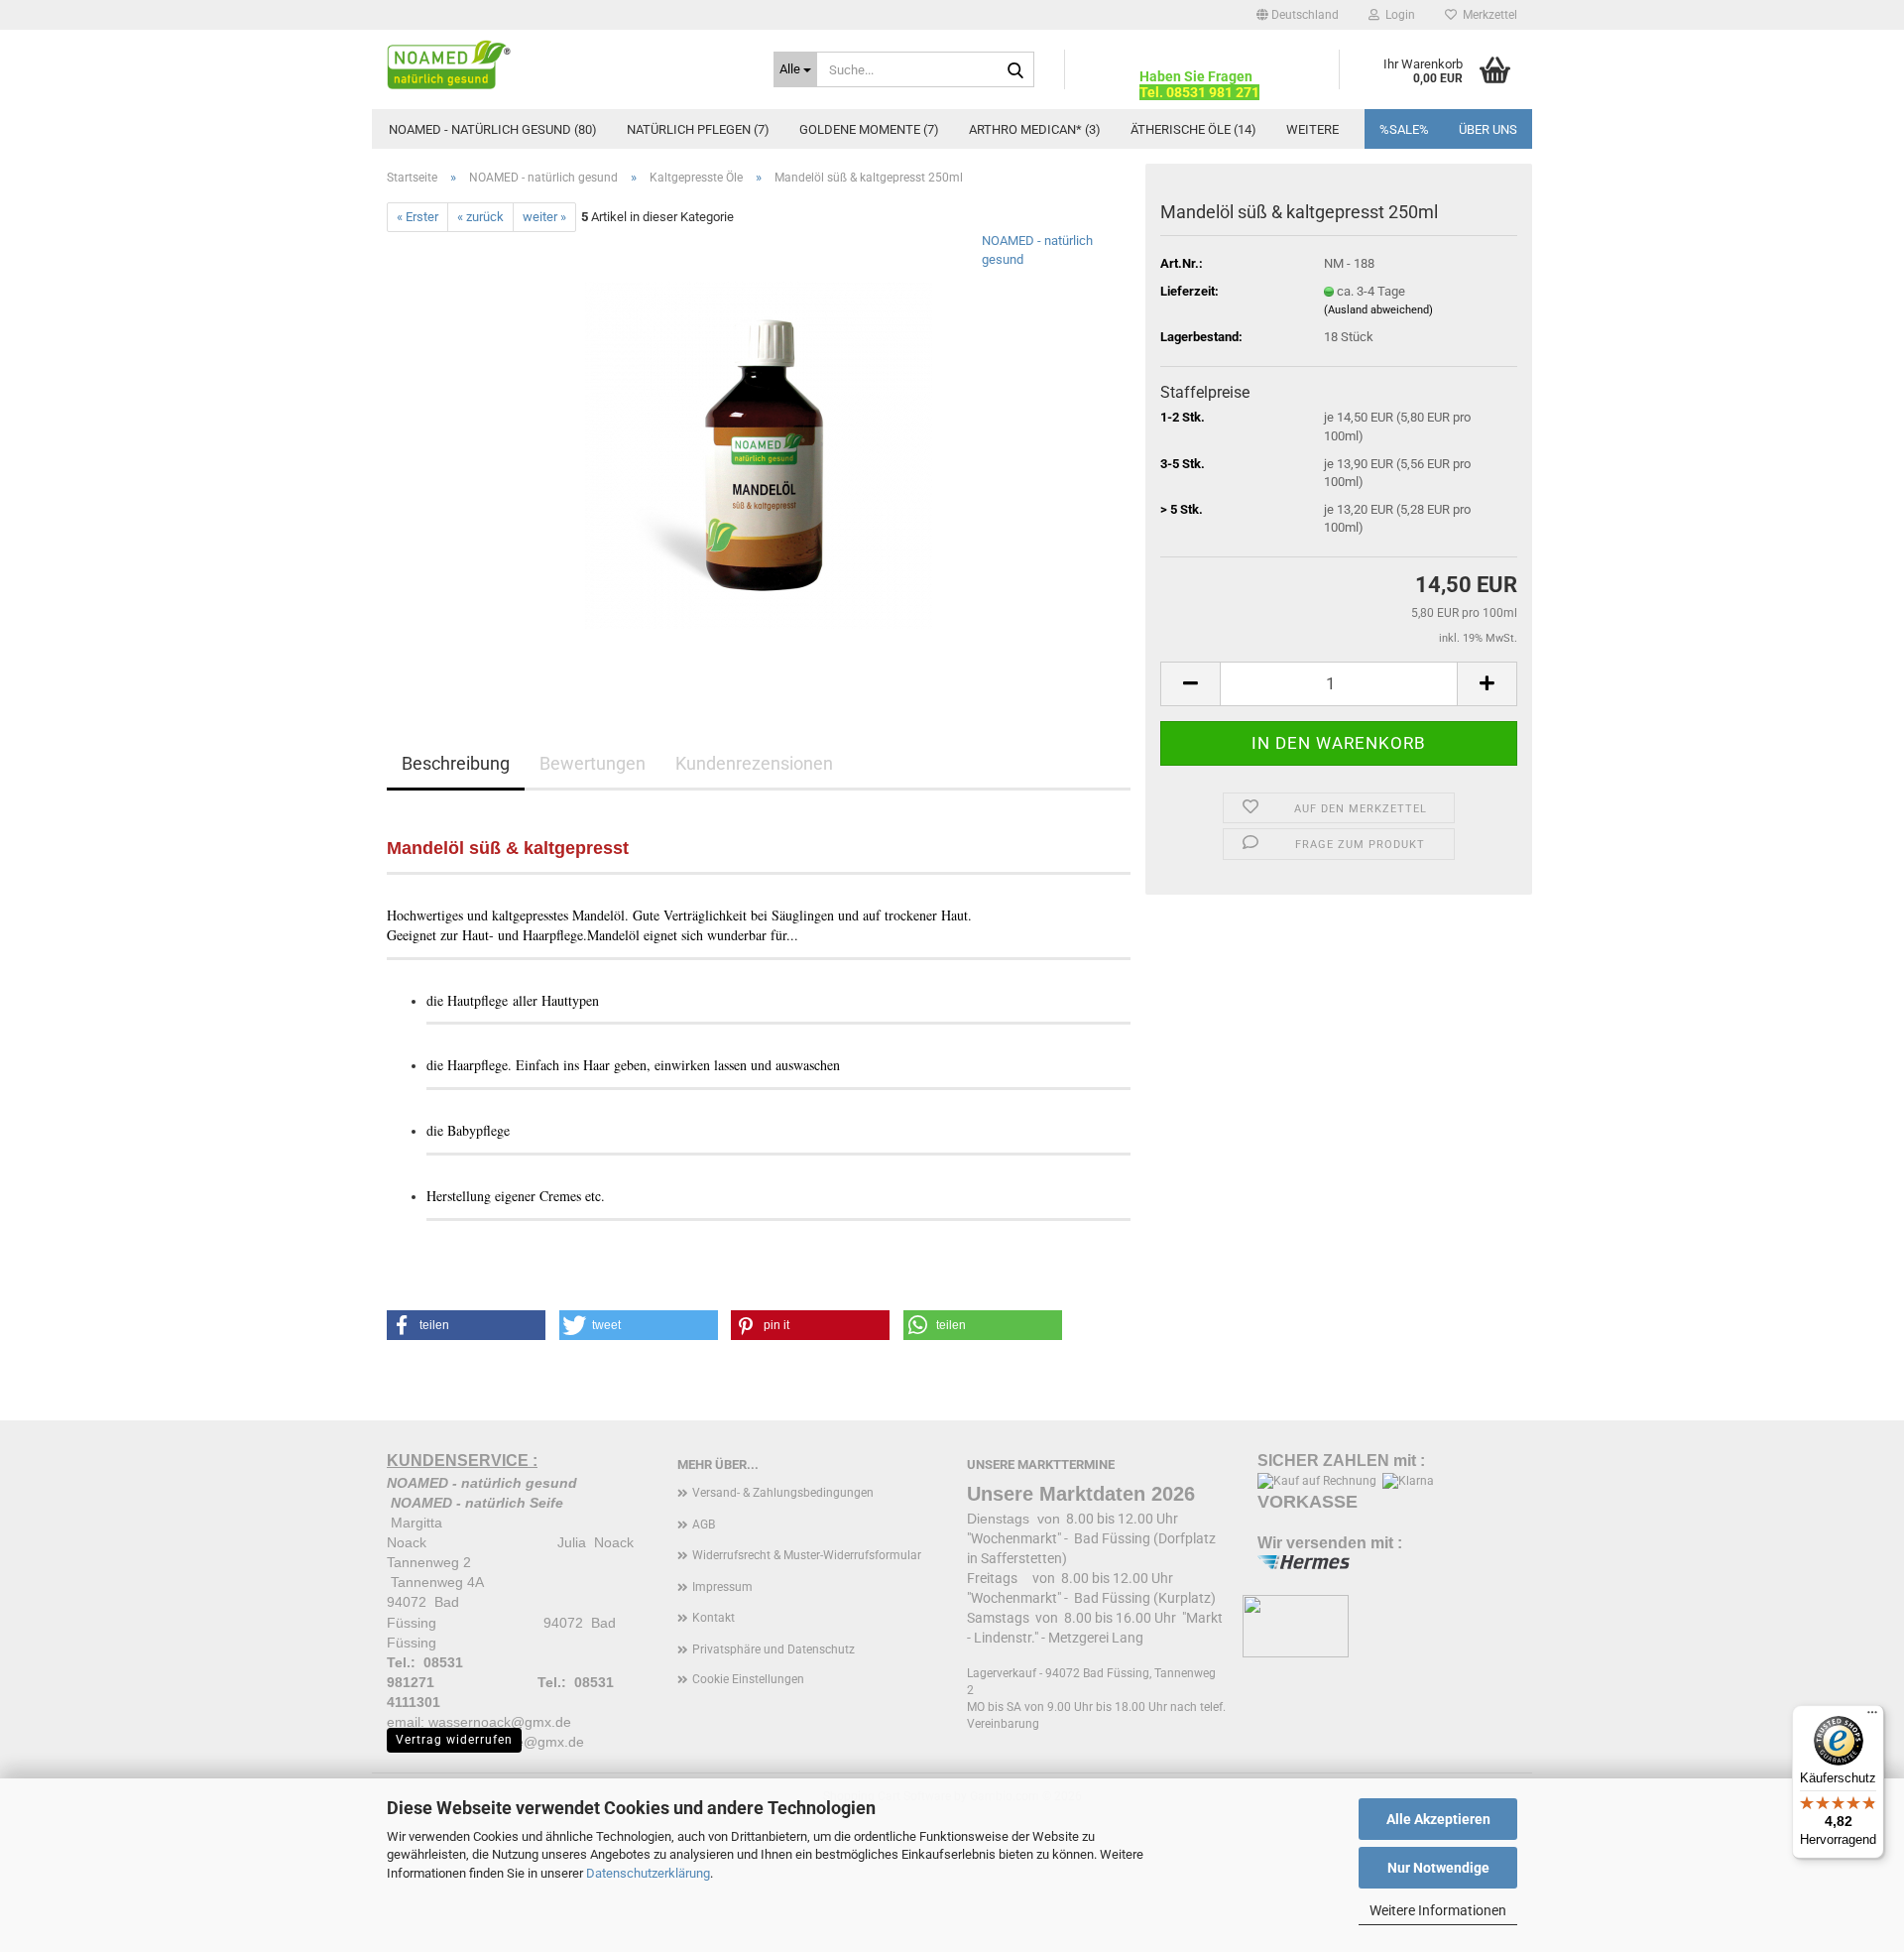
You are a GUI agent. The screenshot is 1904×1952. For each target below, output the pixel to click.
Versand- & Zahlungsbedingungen (783, 1493)
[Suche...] (1015, 70)
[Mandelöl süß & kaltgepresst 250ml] (759, 455)
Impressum (722, 1587)
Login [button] (1397, 15)
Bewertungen (593, 763)
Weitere (1312, 129)
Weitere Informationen (1438, 1910)
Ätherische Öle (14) (1193, 129)
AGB (704, 1525)
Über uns (1488, 129)
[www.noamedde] (565, 64)
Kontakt (714, 1618)
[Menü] (1872, 1717)
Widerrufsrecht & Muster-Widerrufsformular (807, 1555)
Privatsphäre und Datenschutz (773, 1649)
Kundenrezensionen (754, 763)
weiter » (544, 217)
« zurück (480, 217)
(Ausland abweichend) (1378, 310)
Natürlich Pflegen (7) (698, 129)
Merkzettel (1487, 15)
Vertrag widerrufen (454, 1740)
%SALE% (1404, 129)
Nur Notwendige (1438, 1868)
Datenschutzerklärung (648, 1873)
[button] (1298, 15)
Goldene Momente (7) (869, 129)
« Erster (417, 217)
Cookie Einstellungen (748, 1679)
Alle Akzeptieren (1438, 1819)
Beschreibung (456, 763)
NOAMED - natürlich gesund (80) (493, 129)
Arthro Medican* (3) (1035, 129)
